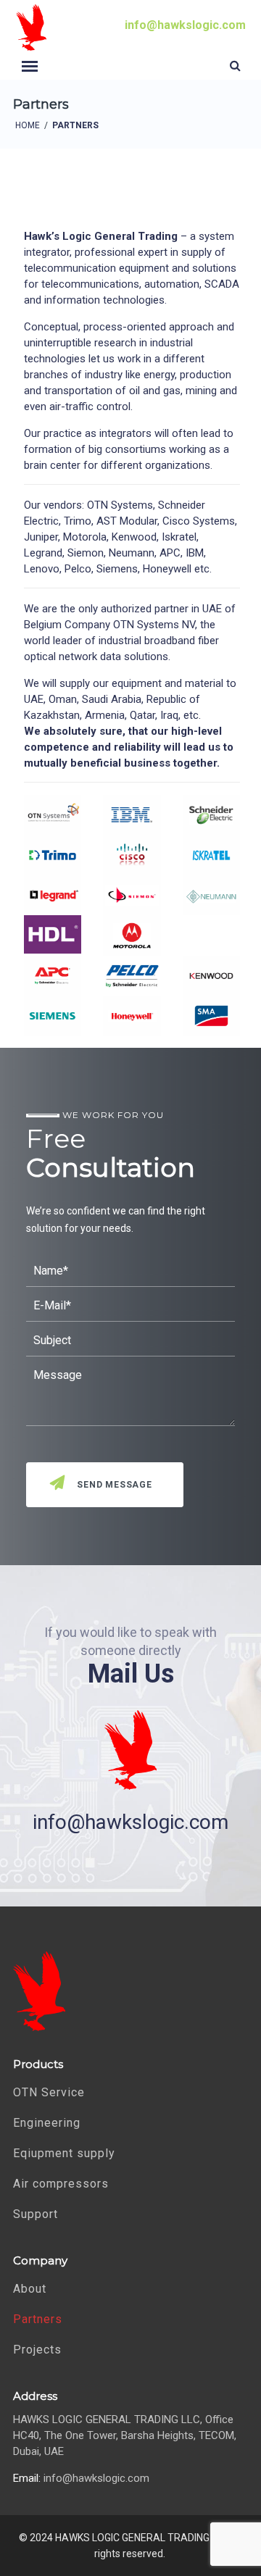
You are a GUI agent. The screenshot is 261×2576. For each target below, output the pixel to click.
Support (36, 2214)
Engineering (47, 2123)
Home (28, 125)
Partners (38, 2319)
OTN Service (49, 2092)
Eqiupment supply (64, 2153)
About (30, 2289)
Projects (37, 2350)
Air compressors (61, 2184)
